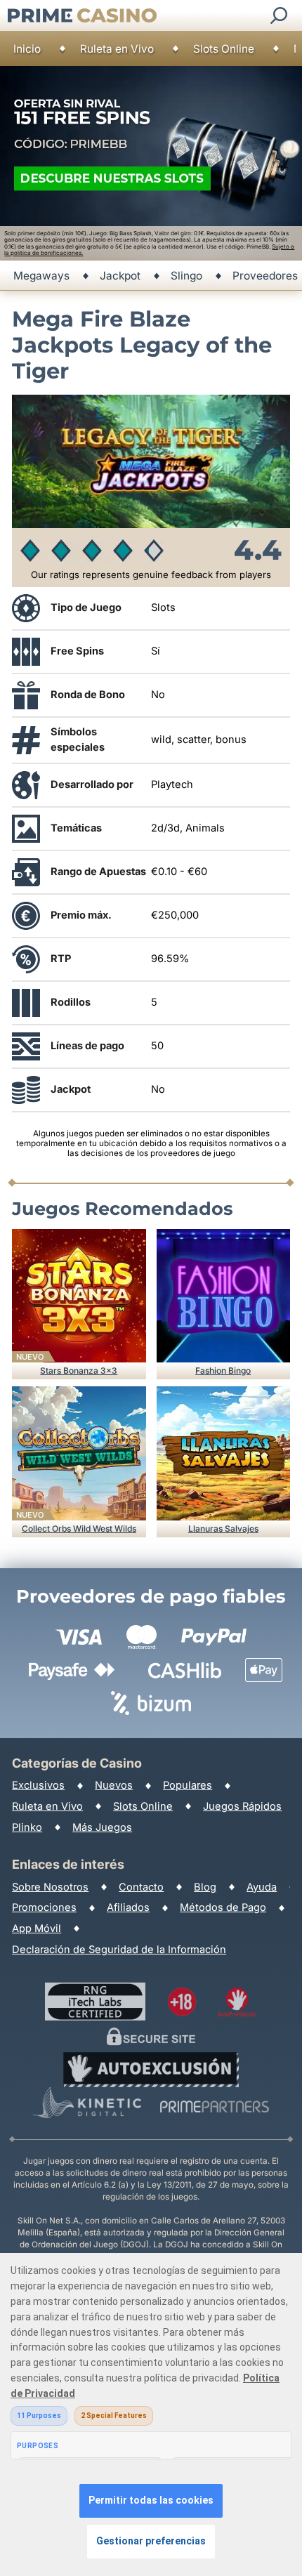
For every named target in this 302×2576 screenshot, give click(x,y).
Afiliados (128, 1907)
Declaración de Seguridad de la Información (119, 1950)
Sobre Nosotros (50, 1887)
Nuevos (114, 1785)
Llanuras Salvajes (223, 1529)
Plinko (27, 1827)
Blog (205, 1887)
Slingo (186, 276)
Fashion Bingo (223, 1371)
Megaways (41, 276)
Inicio (27, 49)
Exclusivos (38, 1785)
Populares (188, 1785)
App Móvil (37, 1928)
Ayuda (262, 1887)
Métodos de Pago (223, 1907)
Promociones (44, 1907)
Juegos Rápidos (242, 1806)
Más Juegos (102, 1827)
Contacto (141, 1887)
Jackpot (120, 276)
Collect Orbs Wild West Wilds (79, 1529)
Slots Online (224, 49)
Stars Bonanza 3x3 (79, 1371)
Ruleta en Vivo (117, 49)
